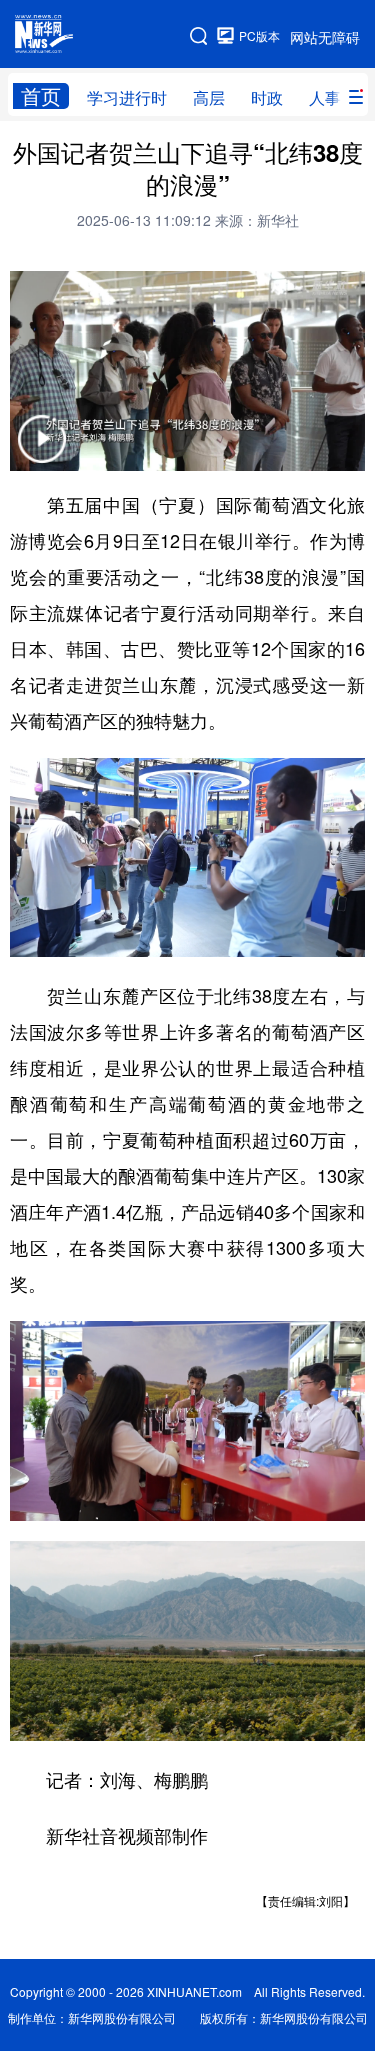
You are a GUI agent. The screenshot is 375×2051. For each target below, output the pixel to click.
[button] (42, 451)
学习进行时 (127, 97)
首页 (41, 96)
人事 (325, 97)
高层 (209, 97)
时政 (267, 97)
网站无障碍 (325, 37)
